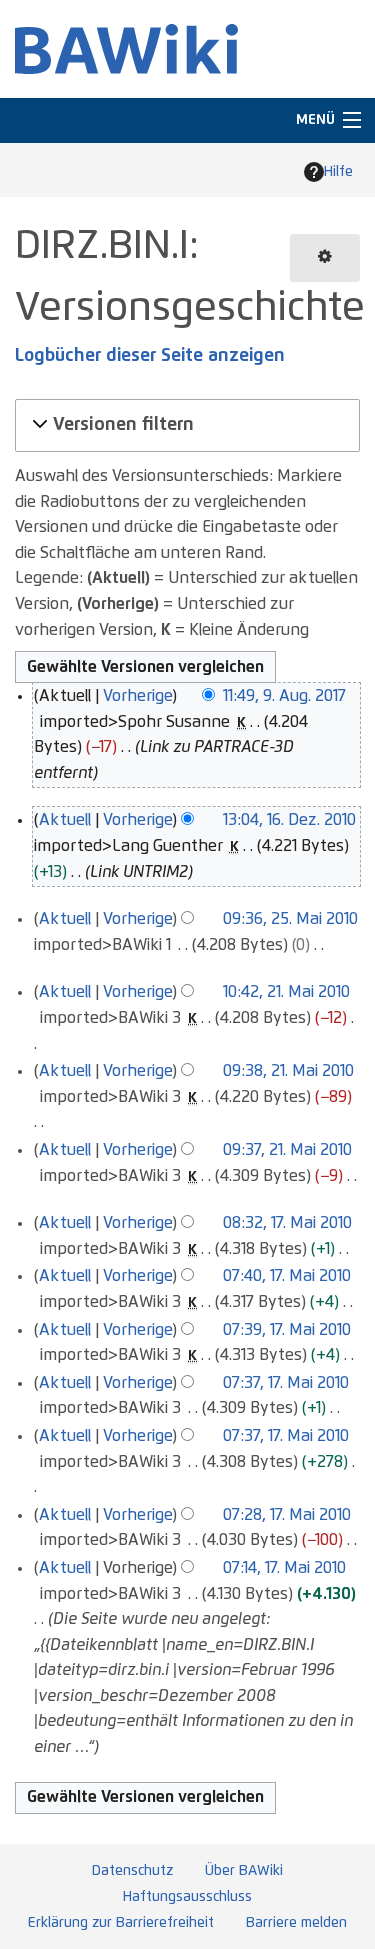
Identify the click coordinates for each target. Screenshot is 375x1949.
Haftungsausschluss (187, 1897)
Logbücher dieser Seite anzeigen (150, 356)
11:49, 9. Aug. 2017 (284, 696)
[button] (184, 425)
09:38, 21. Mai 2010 (288, 1071)
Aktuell (65, 820)
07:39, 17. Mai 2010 (287, 1330)
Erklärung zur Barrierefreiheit (121, 1923)
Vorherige (137, 696)
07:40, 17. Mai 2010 (287, 1276)
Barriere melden (296, 1923)
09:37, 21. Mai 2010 (287, 1150)
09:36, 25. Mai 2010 (290, 919)
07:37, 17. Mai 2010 (286, 1383)
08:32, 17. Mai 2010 (287, 1223)
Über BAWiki (244, 1871)
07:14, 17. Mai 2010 (284, 1568)
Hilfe (338, 172)
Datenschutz (132, 1871)
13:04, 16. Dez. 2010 (289, 820)
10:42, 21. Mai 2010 (286, 992)
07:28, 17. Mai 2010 (287, 1515)
